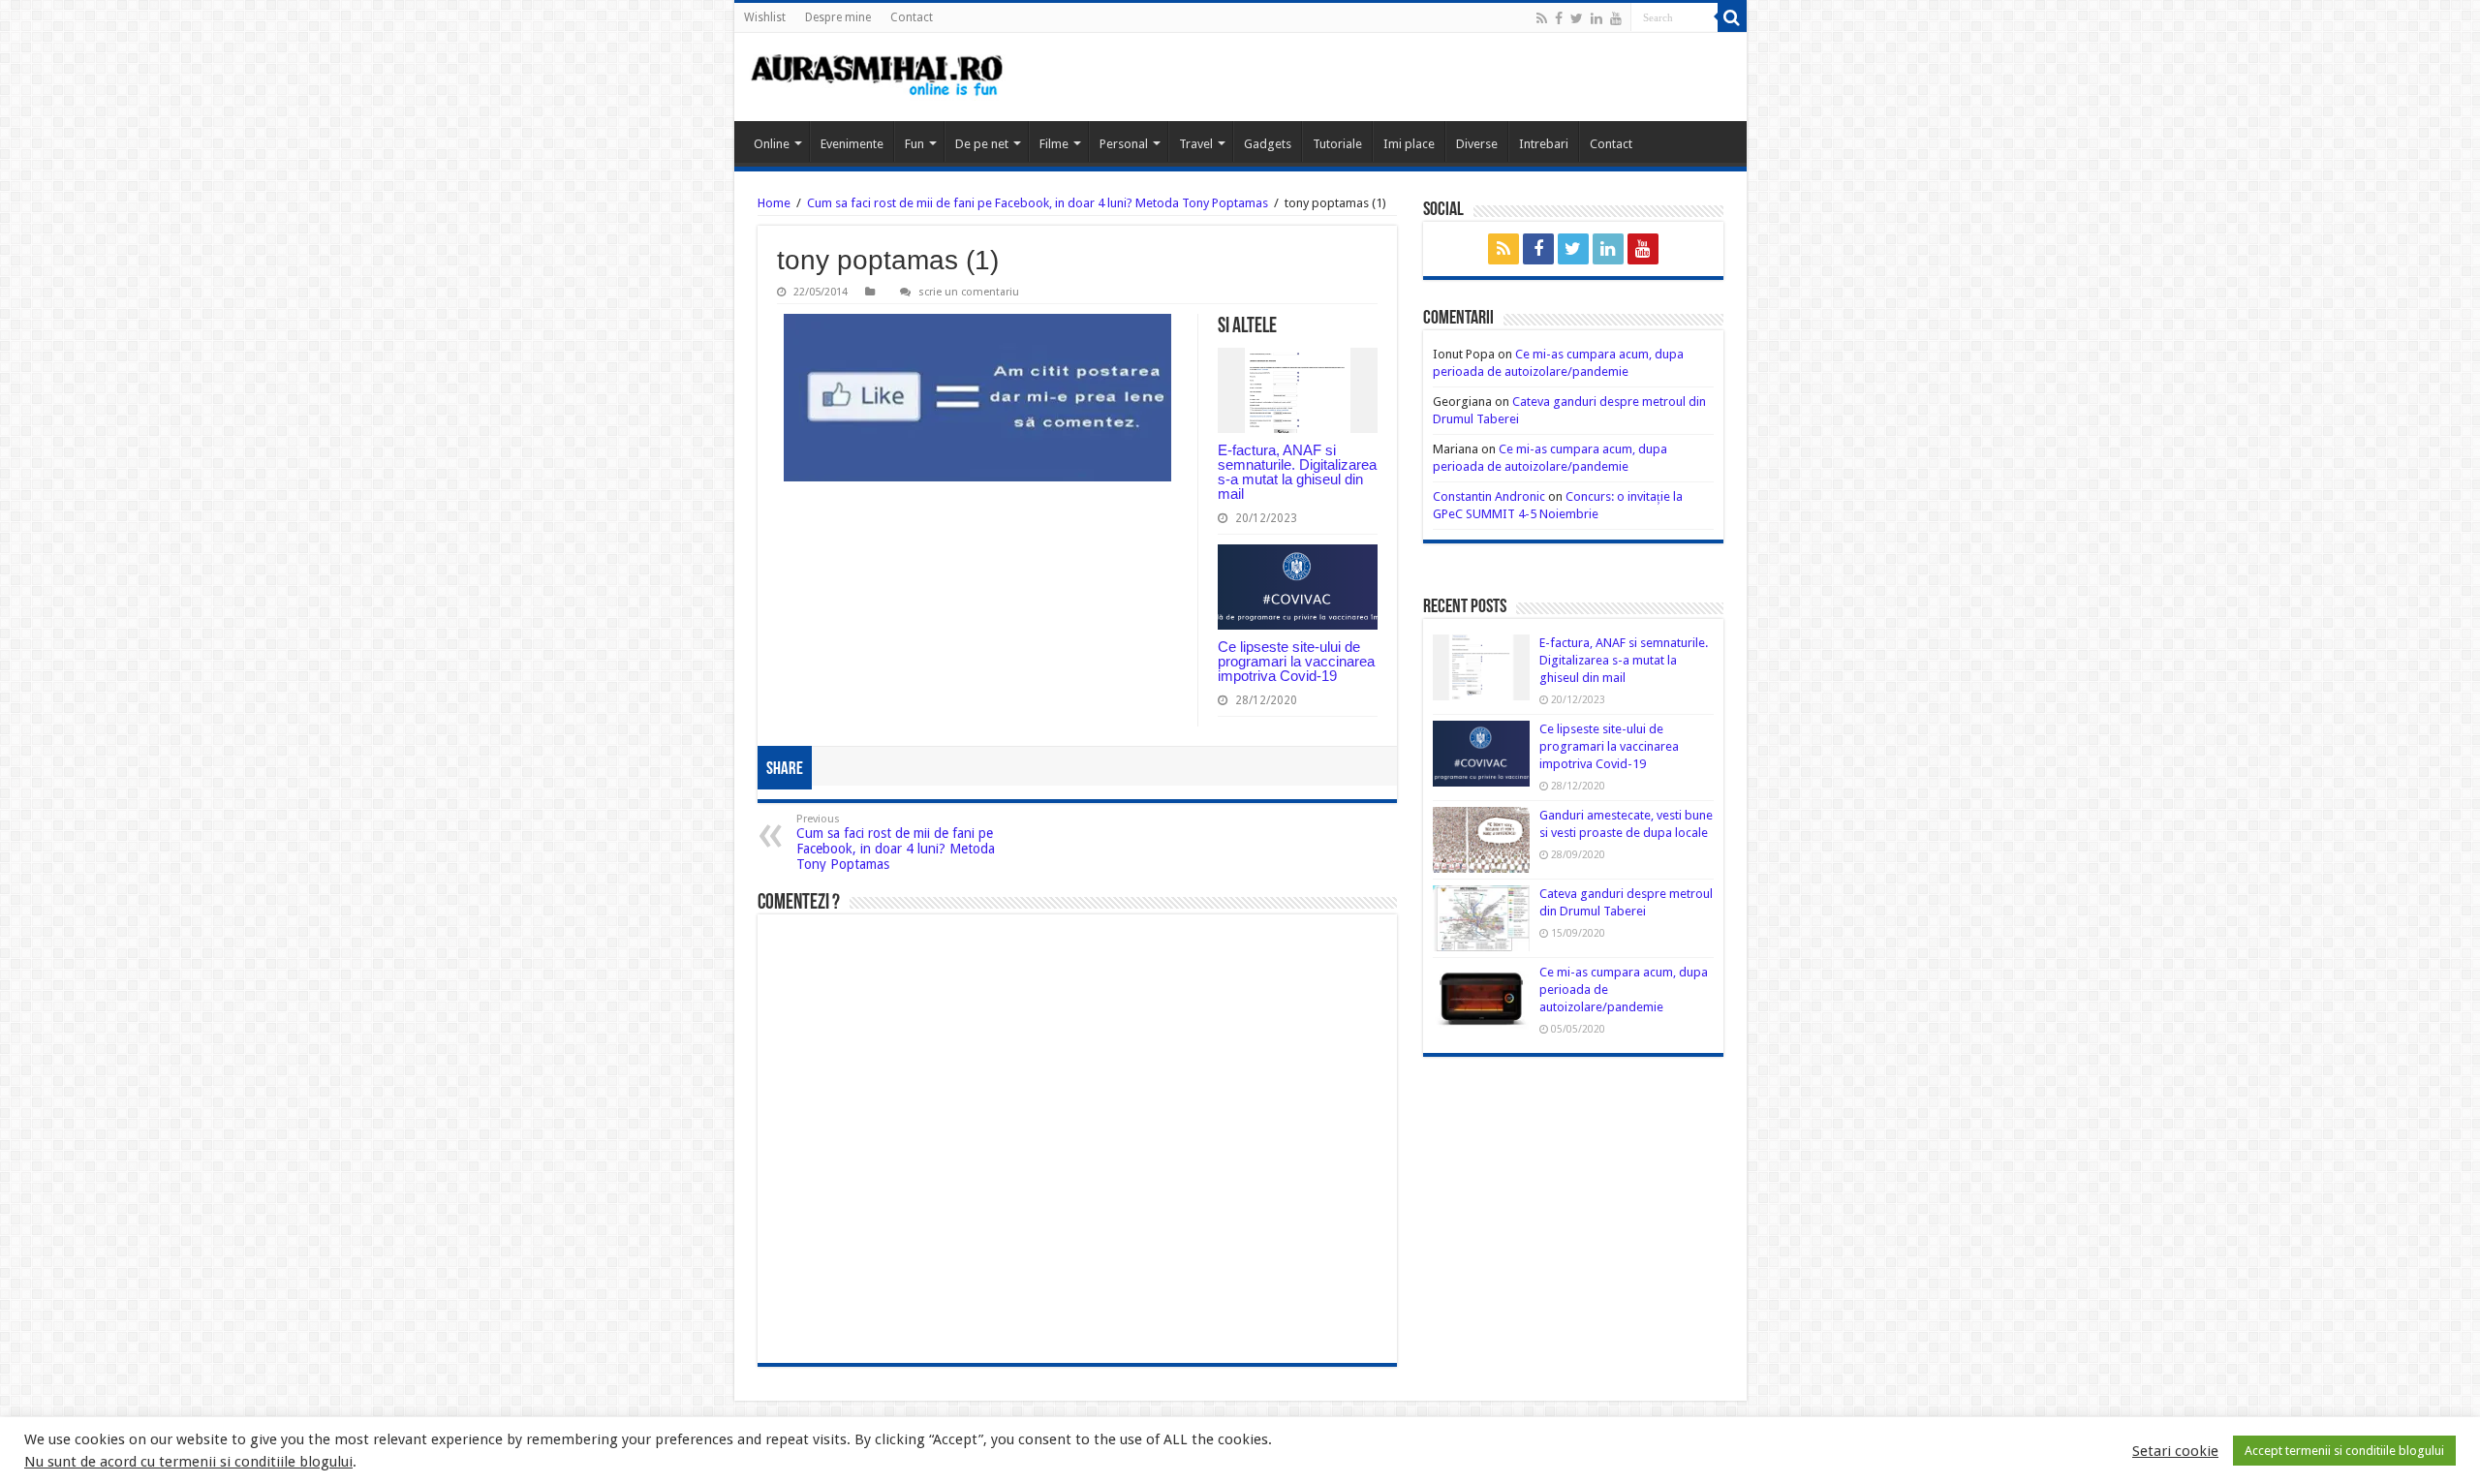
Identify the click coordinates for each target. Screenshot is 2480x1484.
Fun (914, 144)
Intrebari (1544, 144)
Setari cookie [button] (2175, 1451)
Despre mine (838, 17)
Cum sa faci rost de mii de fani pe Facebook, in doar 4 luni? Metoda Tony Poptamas (1038, 203)
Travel (1196, 144)
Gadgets (1268, 144)
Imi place (1409, 144)
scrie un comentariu (969, 292)
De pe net (982, 144)
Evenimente (852, 144)
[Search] (1732, 17)
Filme (1054, 144)
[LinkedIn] (1596, 18)
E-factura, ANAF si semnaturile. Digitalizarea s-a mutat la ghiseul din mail (1297, 472)
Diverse (1477, 144)
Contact (912, 17)
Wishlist (765, 17)
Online (772, 144)
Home (774, 203)
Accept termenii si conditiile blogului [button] (2344, 1451)
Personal (1124, 144)
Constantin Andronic (1489, 496)
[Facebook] (1559, 18)
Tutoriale (1337, 144)
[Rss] (1542, 18)
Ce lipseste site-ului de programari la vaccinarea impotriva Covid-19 (1296, 661)
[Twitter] (1577, 18)
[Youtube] (1616, 18)
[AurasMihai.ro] (878, 77)
